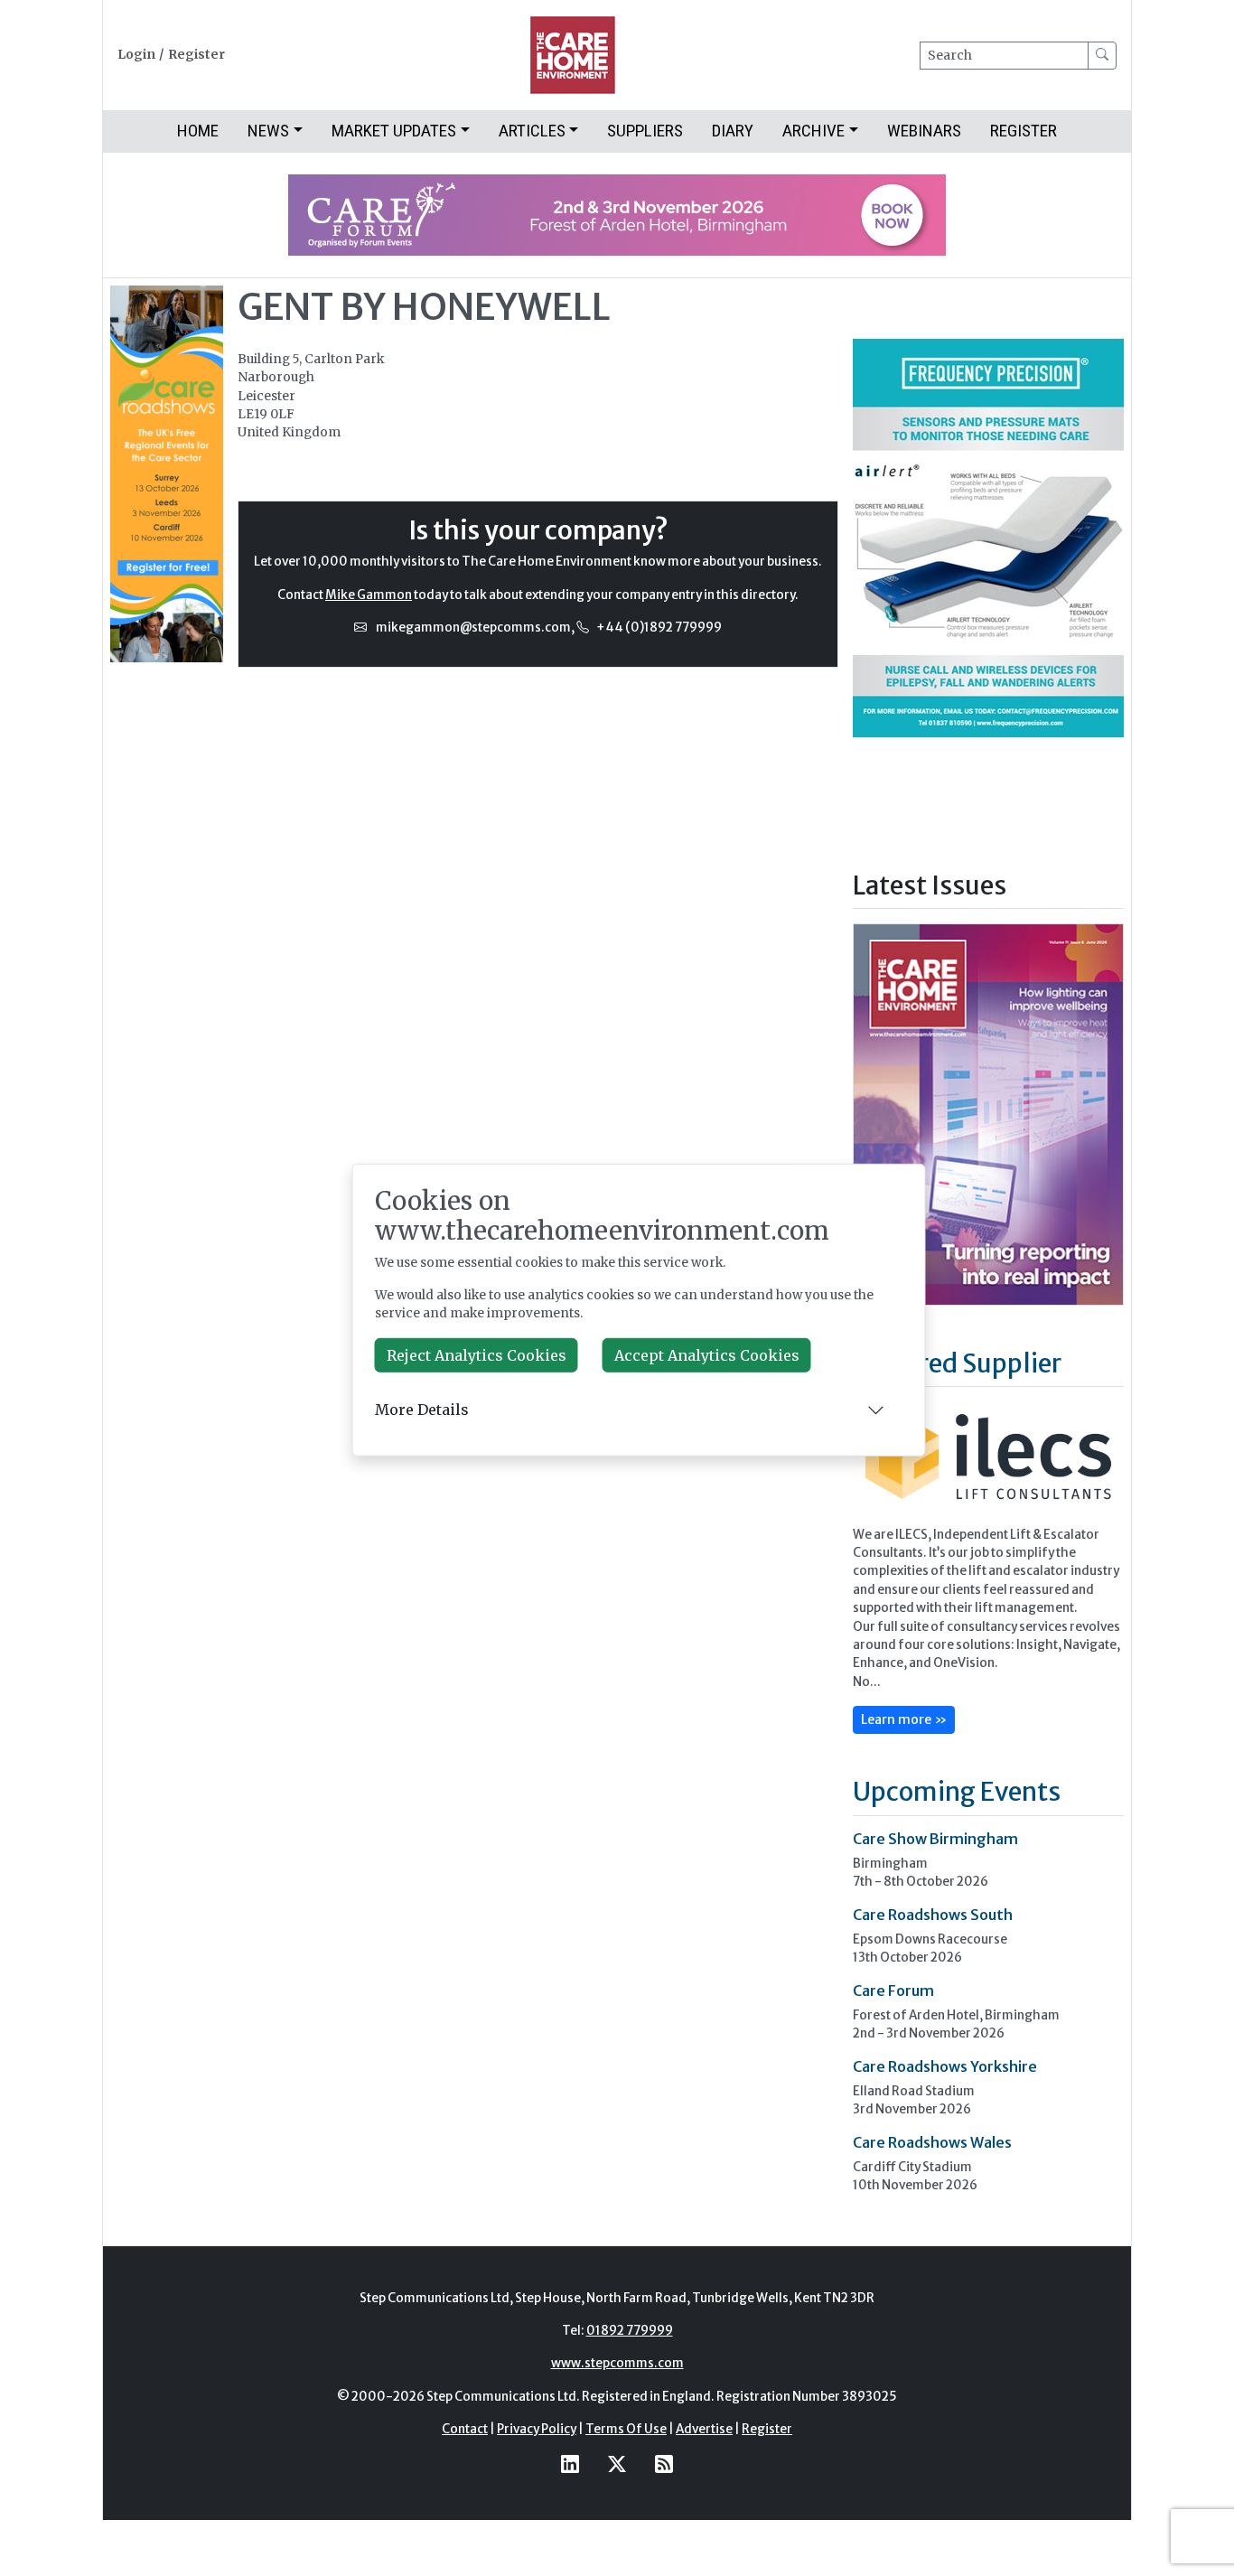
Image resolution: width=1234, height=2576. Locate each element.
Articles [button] (532, 131)
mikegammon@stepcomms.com (473, 628)
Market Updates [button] (394, 131)
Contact (465, 2429)
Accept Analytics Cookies (707, 1355)
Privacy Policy (537, 2429)
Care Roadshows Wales (932, 2142)
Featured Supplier (957, 1363)
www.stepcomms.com (617, 2363)
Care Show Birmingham (935, 1839)
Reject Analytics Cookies (477, 1355)
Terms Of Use (626, 2429)
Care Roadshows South (933, 1915)
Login (136, 55)
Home (198, 131)
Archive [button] (813, 131)
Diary (733, 131)
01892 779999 (630, 2331)
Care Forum (893, 1991)
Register (196, 55)
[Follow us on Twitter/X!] (617, 2464)
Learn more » (904, 1719)
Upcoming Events (957, 1792)
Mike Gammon (369, 595)
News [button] (268, 131)
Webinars (924, 131)
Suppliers (645, 131)
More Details (422, 1410)
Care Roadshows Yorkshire (945, 2066)
